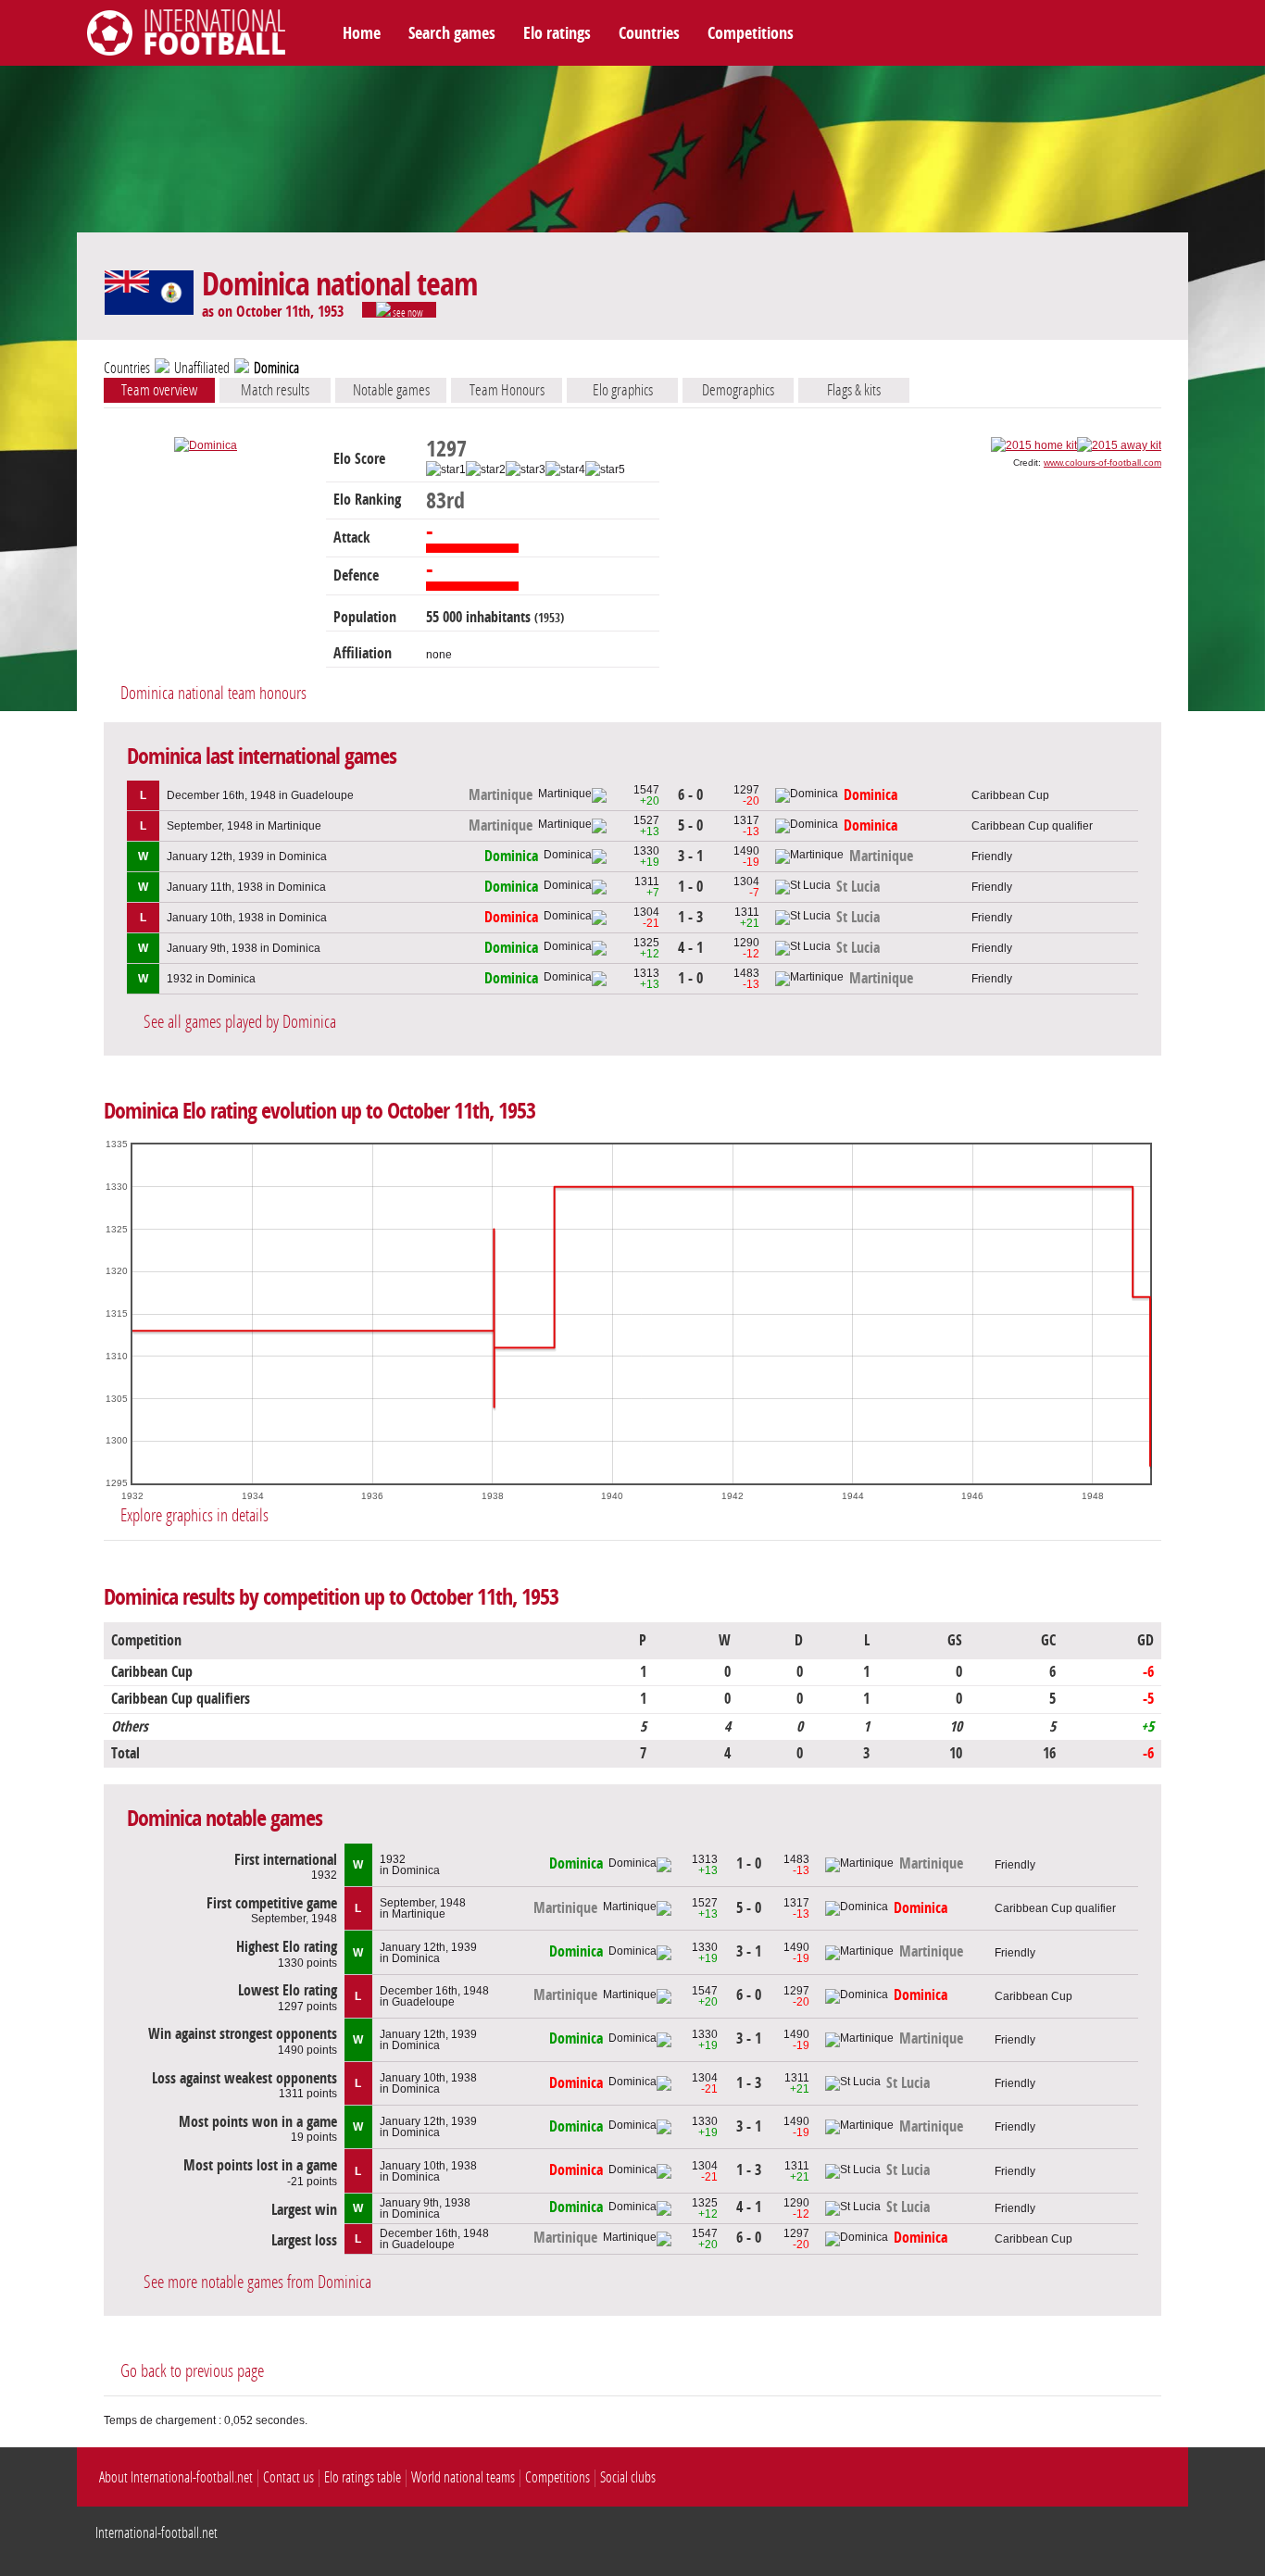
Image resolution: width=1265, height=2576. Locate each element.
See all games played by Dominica (240, 1022)
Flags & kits (854, 390)
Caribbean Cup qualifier (1032, 826)
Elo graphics (623, 390)
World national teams (463, 2477)
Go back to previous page (192, 2371)
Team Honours (507, 390)
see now (407, 312)
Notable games (391, 390)
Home (362, 33)
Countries (649, 33)
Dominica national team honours (213, 693)
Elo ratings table (363, 2477)
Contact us (288, 2477)
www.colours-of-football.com (1102, 463)
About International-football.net (176, 2477)
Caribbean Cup (1010, 795)
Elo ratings (557, 33)
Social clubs (628, 2477)
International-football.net (157, 2533)
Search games (452, 33)
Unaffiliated (202, 368)
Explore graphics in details (194, 1515)
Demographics (738, 390)
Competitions (751, 33)
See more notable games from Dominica (257, 2282)
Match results (275, 390)
